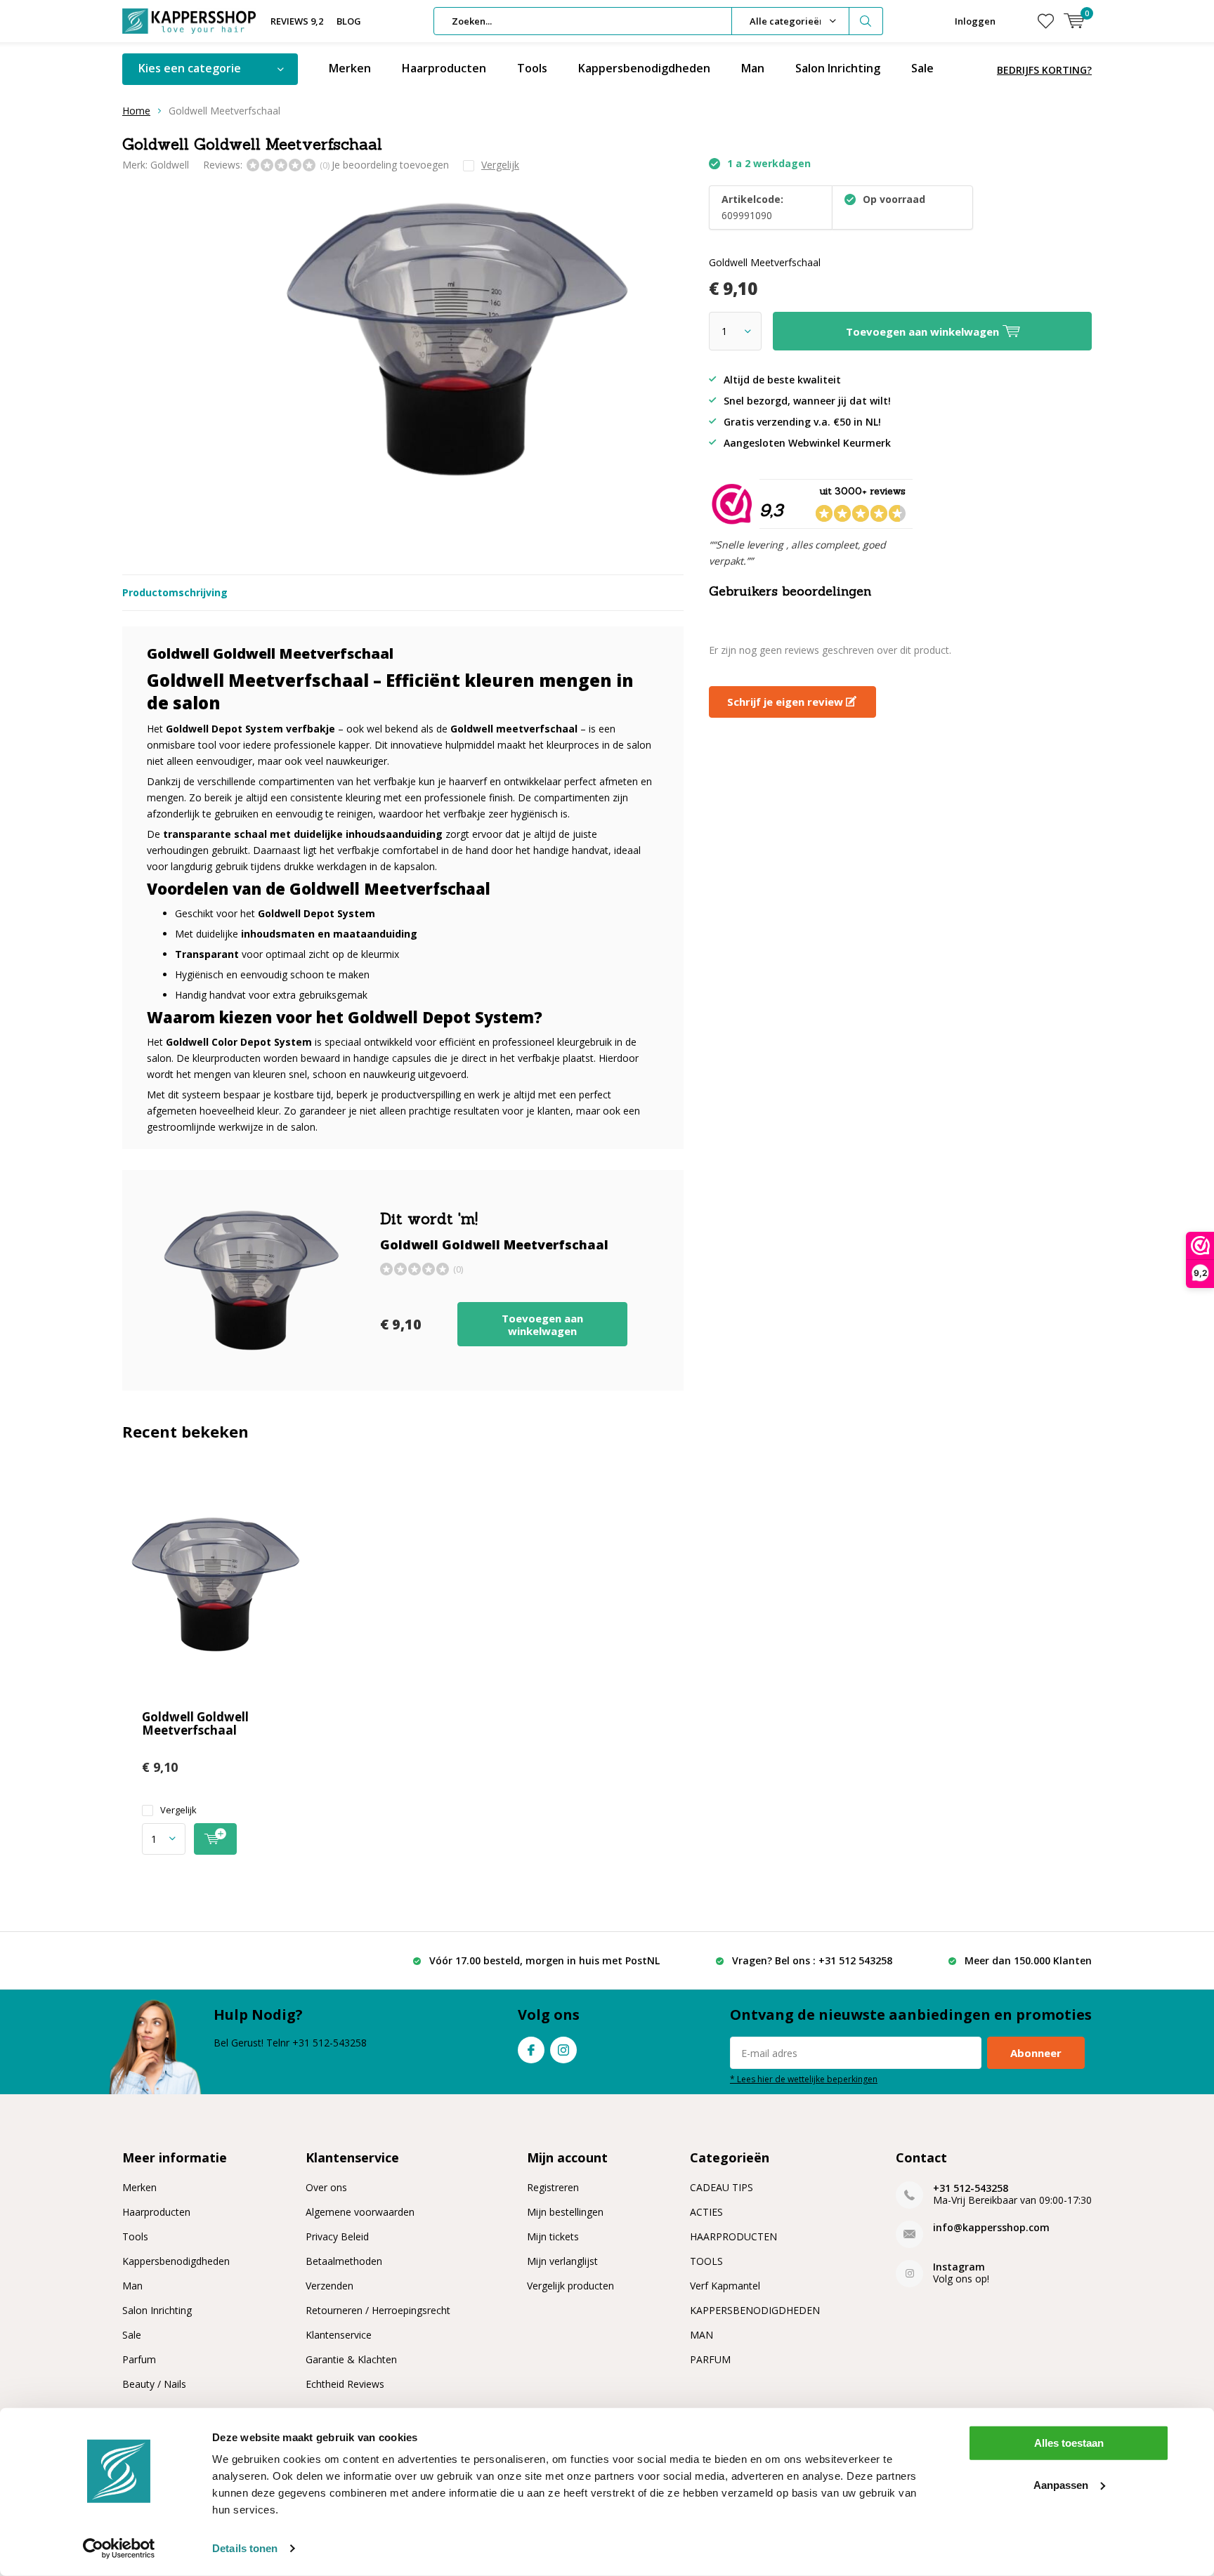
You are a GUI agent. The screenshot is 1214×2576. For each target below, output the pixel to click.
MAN (701, 2335)
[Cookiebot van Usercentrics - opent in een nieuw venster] (119, 2549)
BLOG (349, 21)
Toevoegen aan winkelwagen (542, 1325)
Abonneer (1036, 2053)
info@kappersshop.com (991, 2227)
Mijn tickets (553, 2236)
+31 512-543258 (971, 2188)
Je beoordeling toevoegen (390, 165)
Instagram (563, 2050)
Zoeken (866, 21)
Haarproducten (444, 68)
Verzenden (329, 2286)
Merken (350, 68)
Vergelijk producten (570, 2286)
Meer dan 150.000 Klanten (1028, 1960)
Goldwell (170, 165)
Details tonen (245, 2548)
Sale (922, 68)
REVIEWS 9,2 (297, 21)
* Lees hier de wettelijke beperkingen (804, 2079)
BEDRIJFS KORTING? (1044, 70)
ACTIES (706, 2212)
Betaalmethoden (344, 2261)
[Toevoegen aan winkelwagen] (215, 1839)
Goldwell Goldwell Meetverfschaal (195, 1723)
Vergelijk (178, 1810)
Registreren (553, 2187)
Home (136, 111)
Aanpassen (1061, 2484)
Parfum (139, 2359)
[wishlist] (1046, 21)
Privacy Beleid (337, 2236)
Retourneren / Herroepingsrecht (378, 2310)
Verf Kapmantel (725, 2286)
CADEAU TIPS (722, 2187)
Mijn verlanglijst (562, 2261)
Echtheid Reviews (345, 2384)
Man (753, 68)
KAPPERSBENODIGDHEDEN (755, 2310)
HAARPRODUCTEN (733, 2236)
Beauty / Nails (154, 2384)
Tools (532, 68)
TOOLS (706, 2261)
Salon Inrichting (838, 68)
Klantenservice (339, 2335)
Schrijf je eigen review (787, 702)
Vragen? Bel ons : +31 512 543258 (812, 1960)
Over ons (326, 2187)
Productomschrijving (175, 592)
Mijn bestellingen (565, 2212)
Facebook (531, 2050)
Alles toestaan (1069, 2443)
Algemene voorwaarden (360, 2212)
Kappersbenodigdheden (644, 68)
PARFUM (710, 2359)
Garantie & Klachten (351, 2359)
